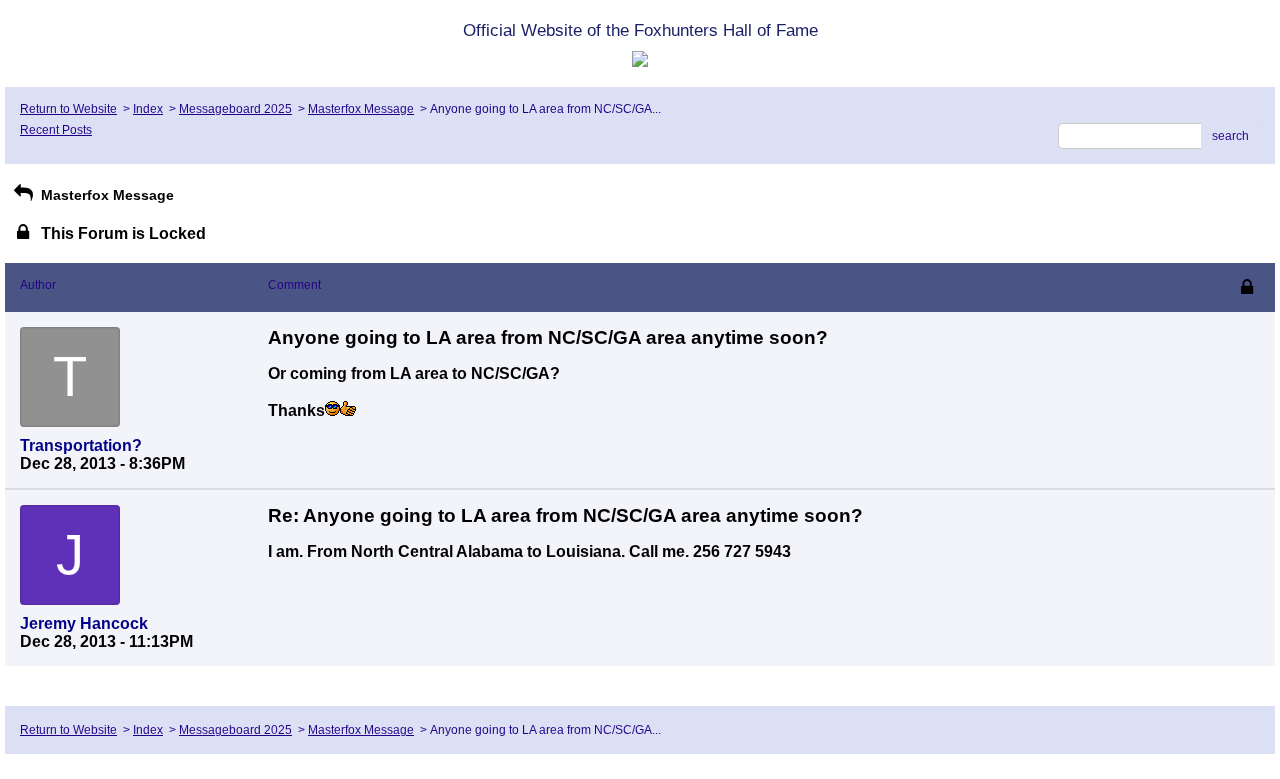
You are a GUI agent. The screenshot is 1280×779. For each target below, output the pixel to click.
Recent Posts (56, 130)
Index (148, 109)
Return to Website (68, 109)
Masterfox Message (361, 109)
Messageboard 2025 (235, 109)
